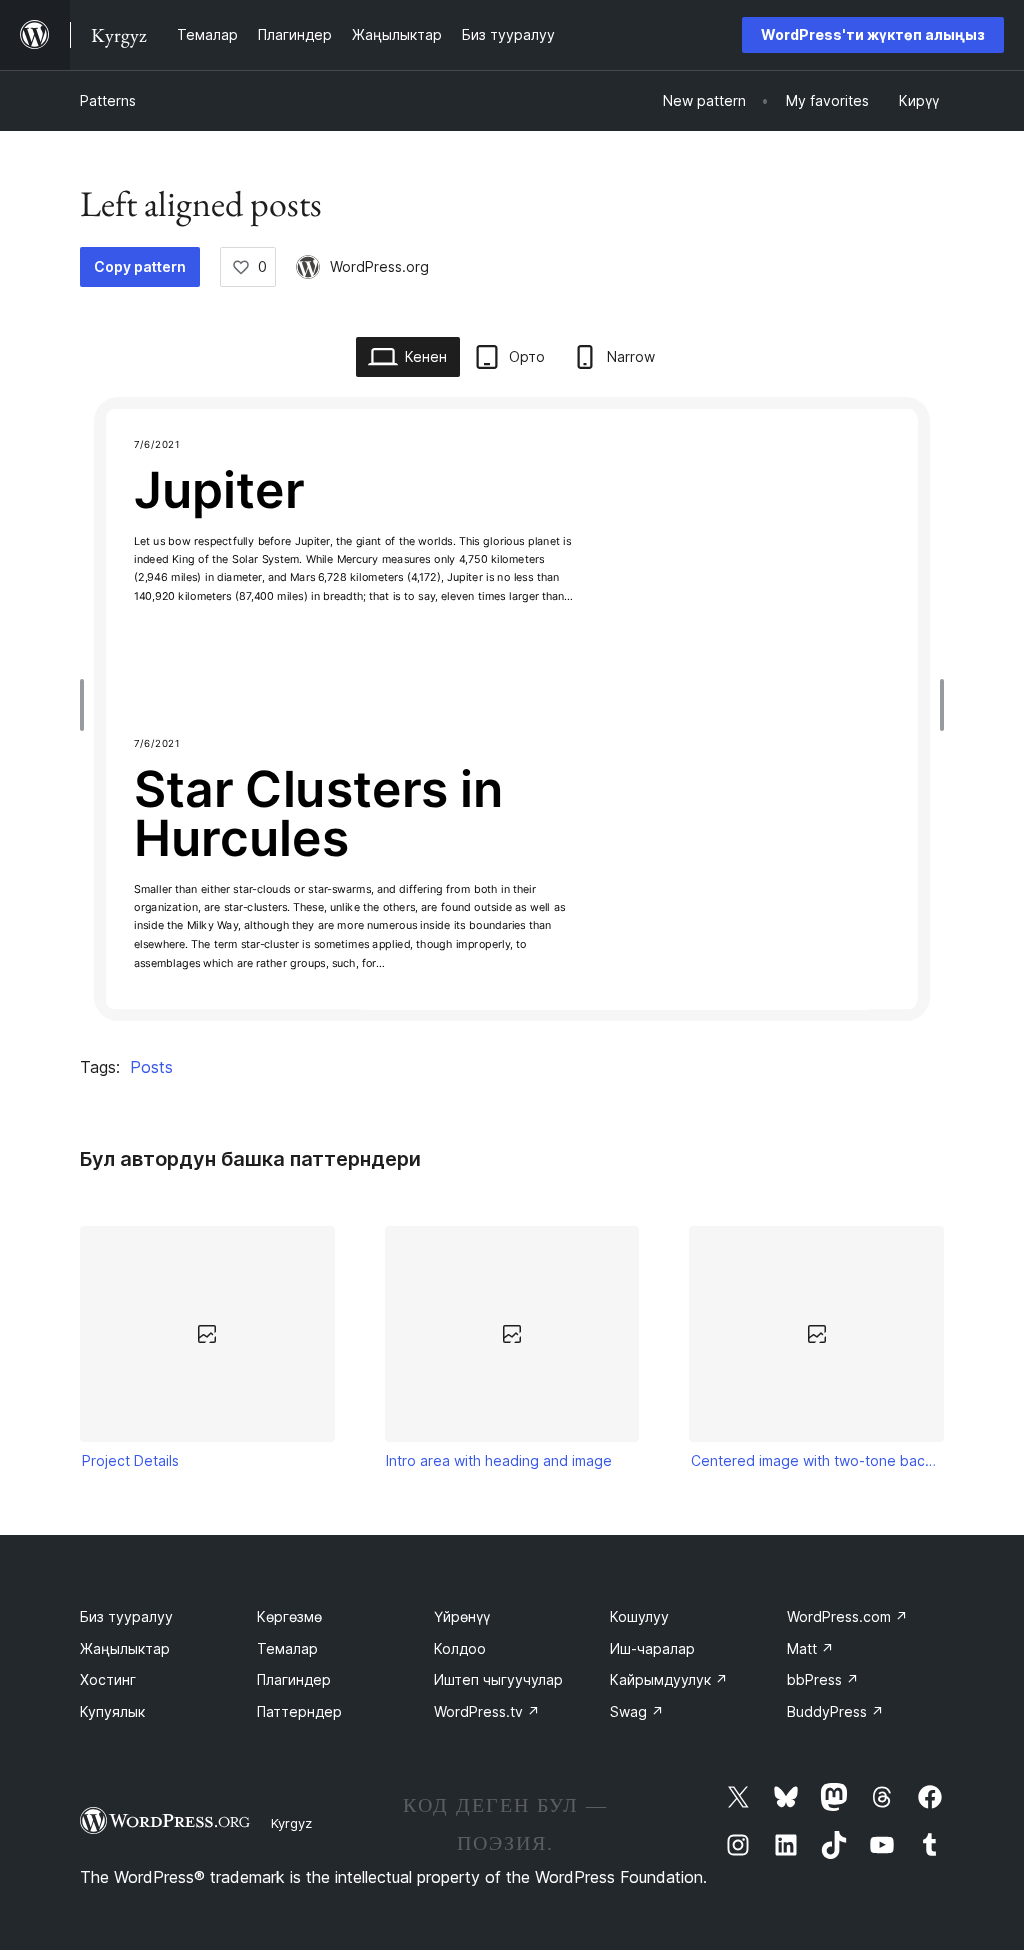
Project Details (130, 1460)
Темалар (287, 1648)
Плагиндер (294, 1679)
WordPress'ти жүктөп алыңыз (873, 34)
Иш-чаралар (652, 1648)
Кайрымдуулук (669, 1679)
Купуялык (112, 1711)
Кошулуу (639, 1616)
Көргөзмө (289, 1616)
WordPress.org (379, 266)
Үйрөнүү (462, 1616)
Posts (151, 1067)
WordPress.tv (487, 1711)
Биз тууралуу (126, 1616)
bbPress (823, 1679)
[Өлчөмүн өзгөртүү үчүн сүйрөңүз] (87, 705)
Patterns (108, 100)
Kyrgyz (291, 1823)
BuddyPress (835, 1711)
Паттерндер (299, 1711)
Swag (637, 1711)
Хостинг (108, 1679)
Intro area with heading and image (499, 1460)
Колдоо (460, 1648)
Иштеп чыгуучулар (498, 1679)
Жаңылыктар (125, 1648)
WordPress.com (847, 1616)
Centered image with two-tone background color (817, 1460)
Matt (810, 1648)
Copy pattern (140, 266)
